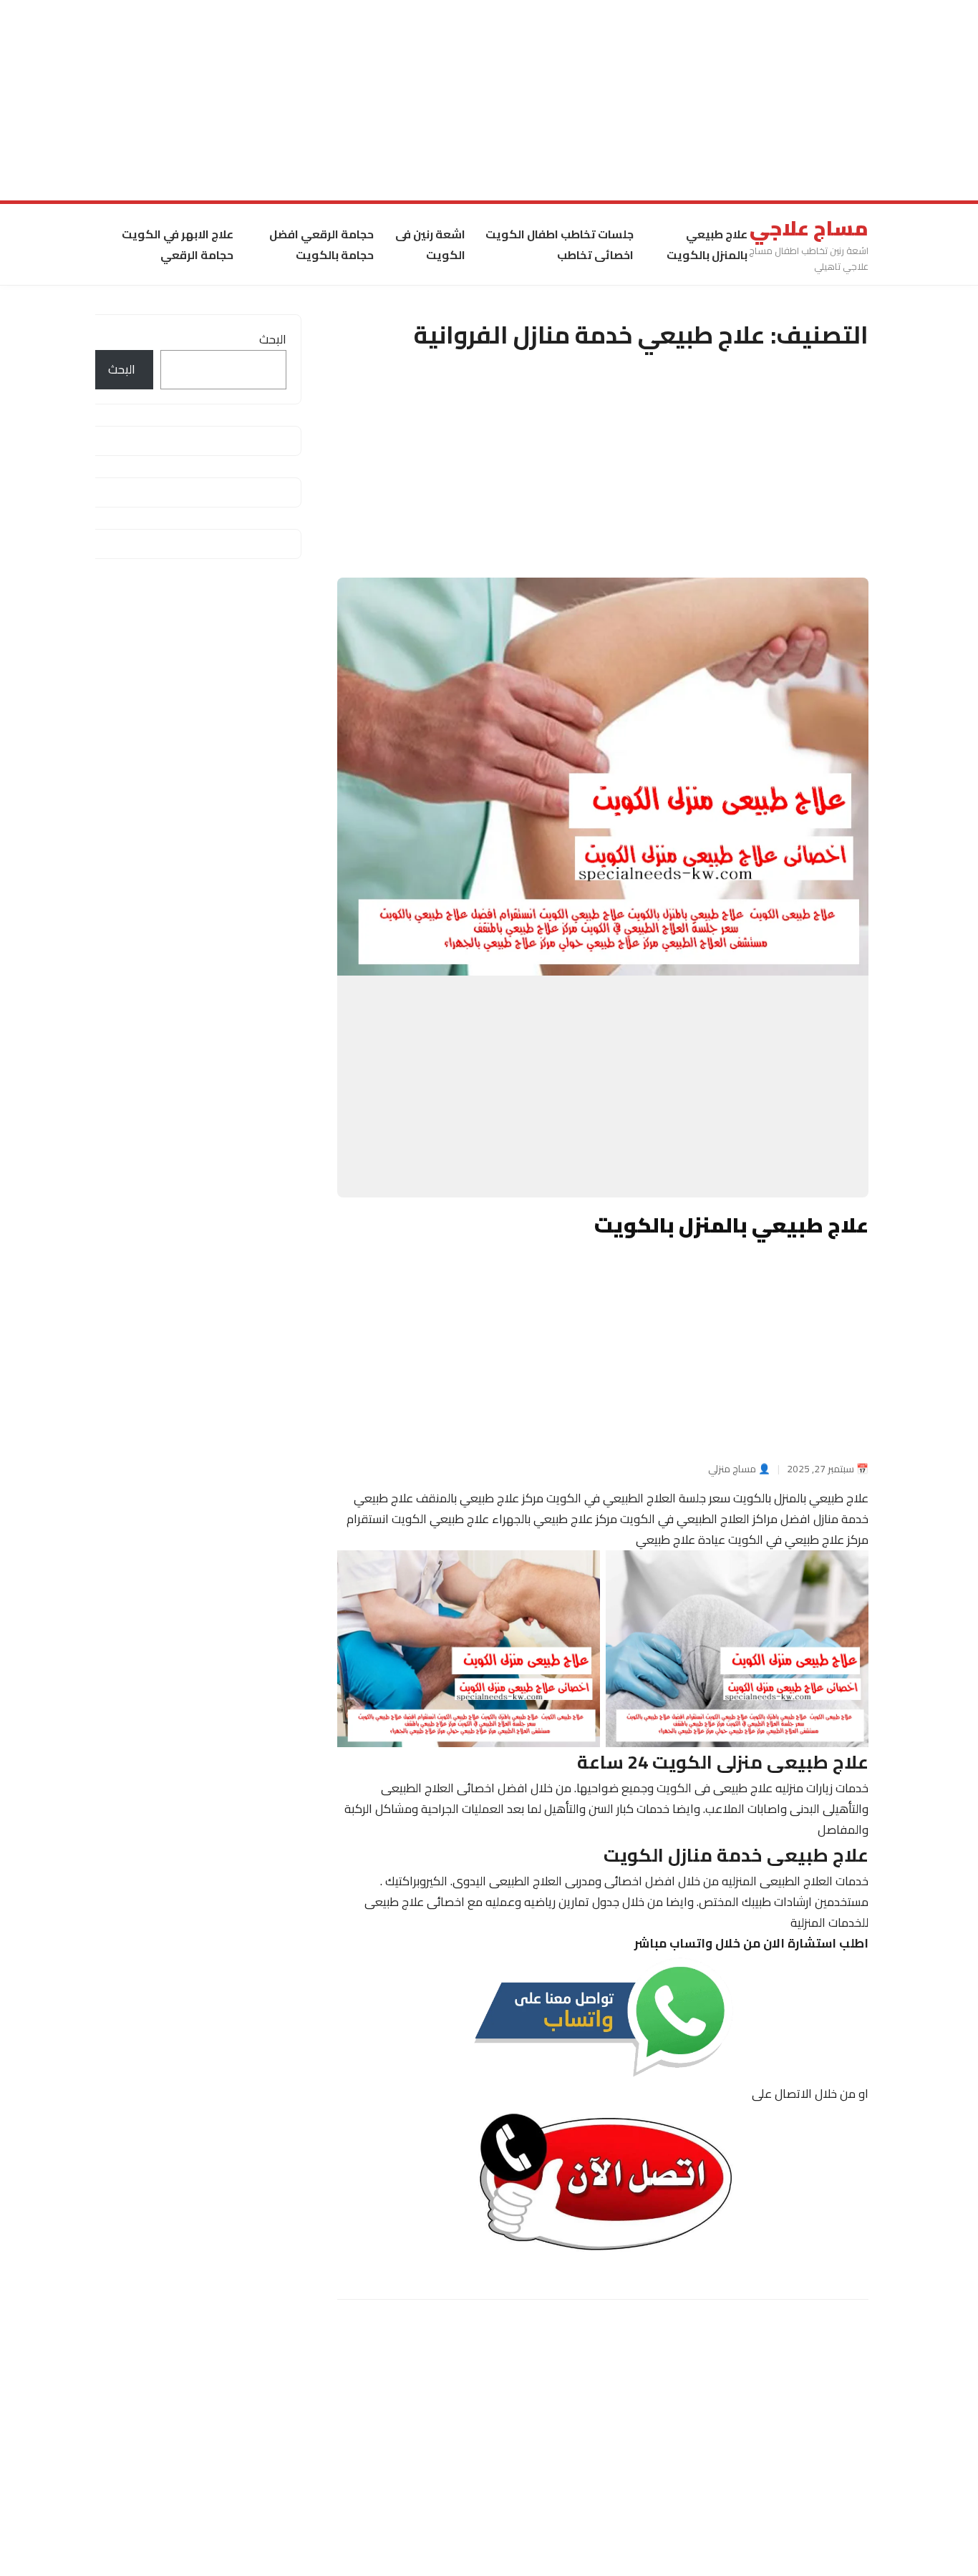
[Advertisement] (548, 100)
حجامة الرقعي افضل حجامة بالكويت (321, 244)
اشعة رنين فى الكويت (430, 244)
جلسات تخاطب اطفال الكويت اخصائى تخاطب (560, 244)
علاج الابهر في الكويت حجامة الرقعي (178, 244)
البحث (273, 339)
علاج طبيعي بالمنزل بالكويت (707, 244)
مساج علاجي (809, 228)
